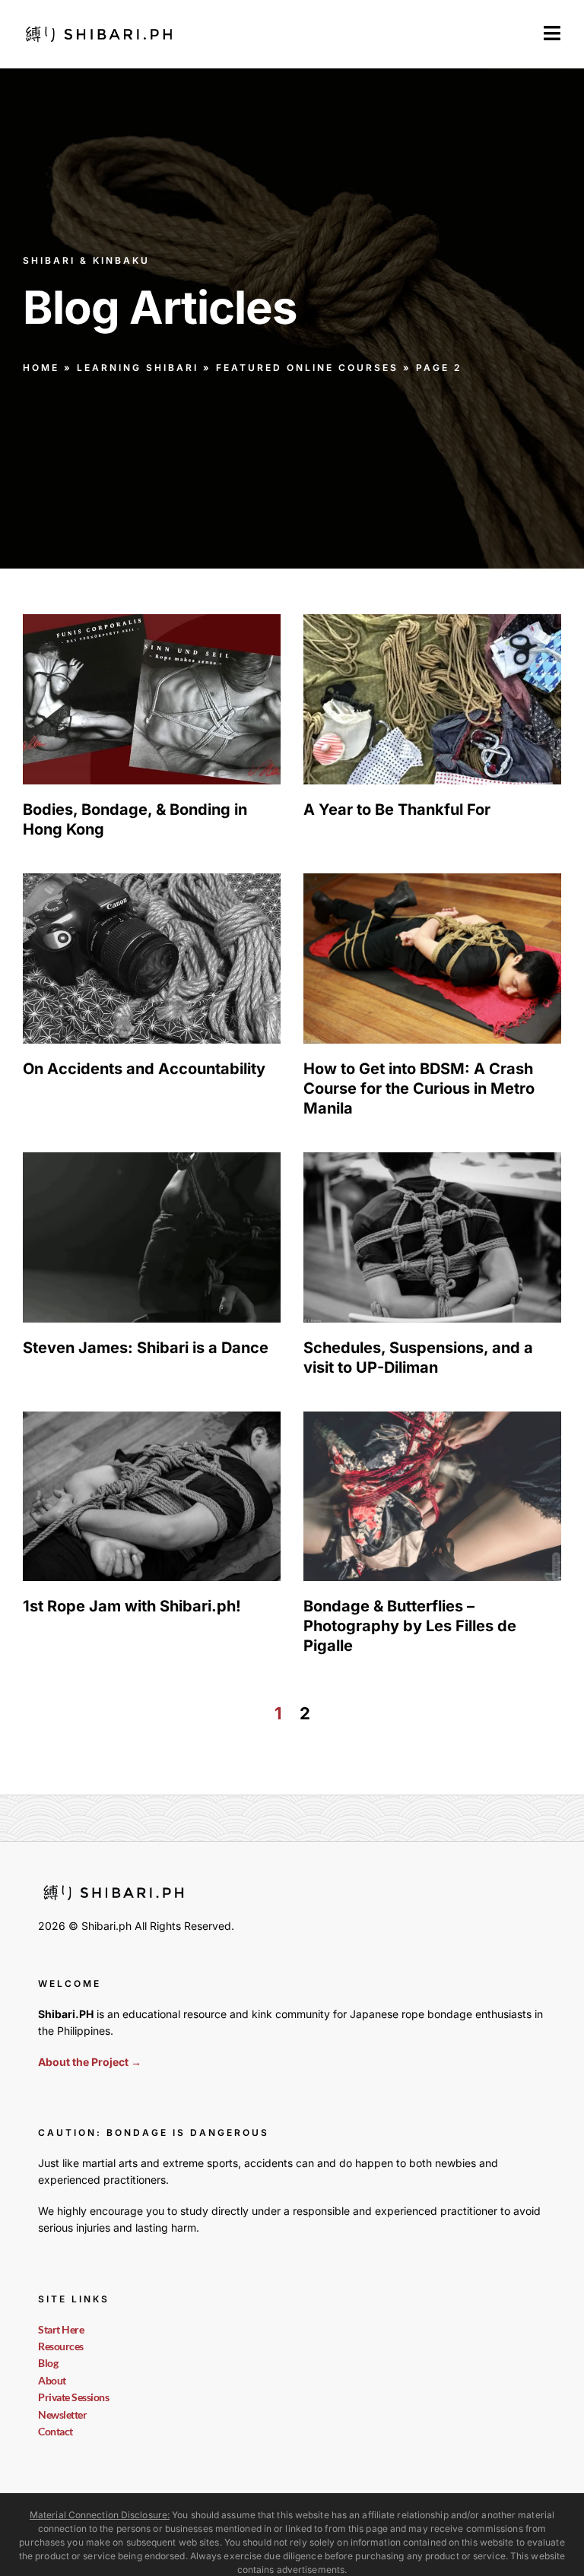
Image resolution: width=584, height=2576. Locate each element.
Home (41, 368)
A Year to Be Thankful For (397, 810)
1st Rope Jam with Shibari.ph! (132, 1606)
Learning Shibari (138, 368)
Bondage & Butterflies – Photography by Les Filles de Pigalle (410, 1626)
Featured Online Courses (307, 368)
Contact (56, 2431)
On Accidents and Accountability (144, 1069)
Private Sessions (73, 2397)
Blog (48, 2363)
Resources (61, 2346)
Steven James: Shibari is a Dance (146, 1348)
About (52, 2380)
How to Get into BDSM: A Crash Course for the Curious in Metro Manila (419, 1088)
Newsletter (62, 2414)
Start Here (61, 2329)
